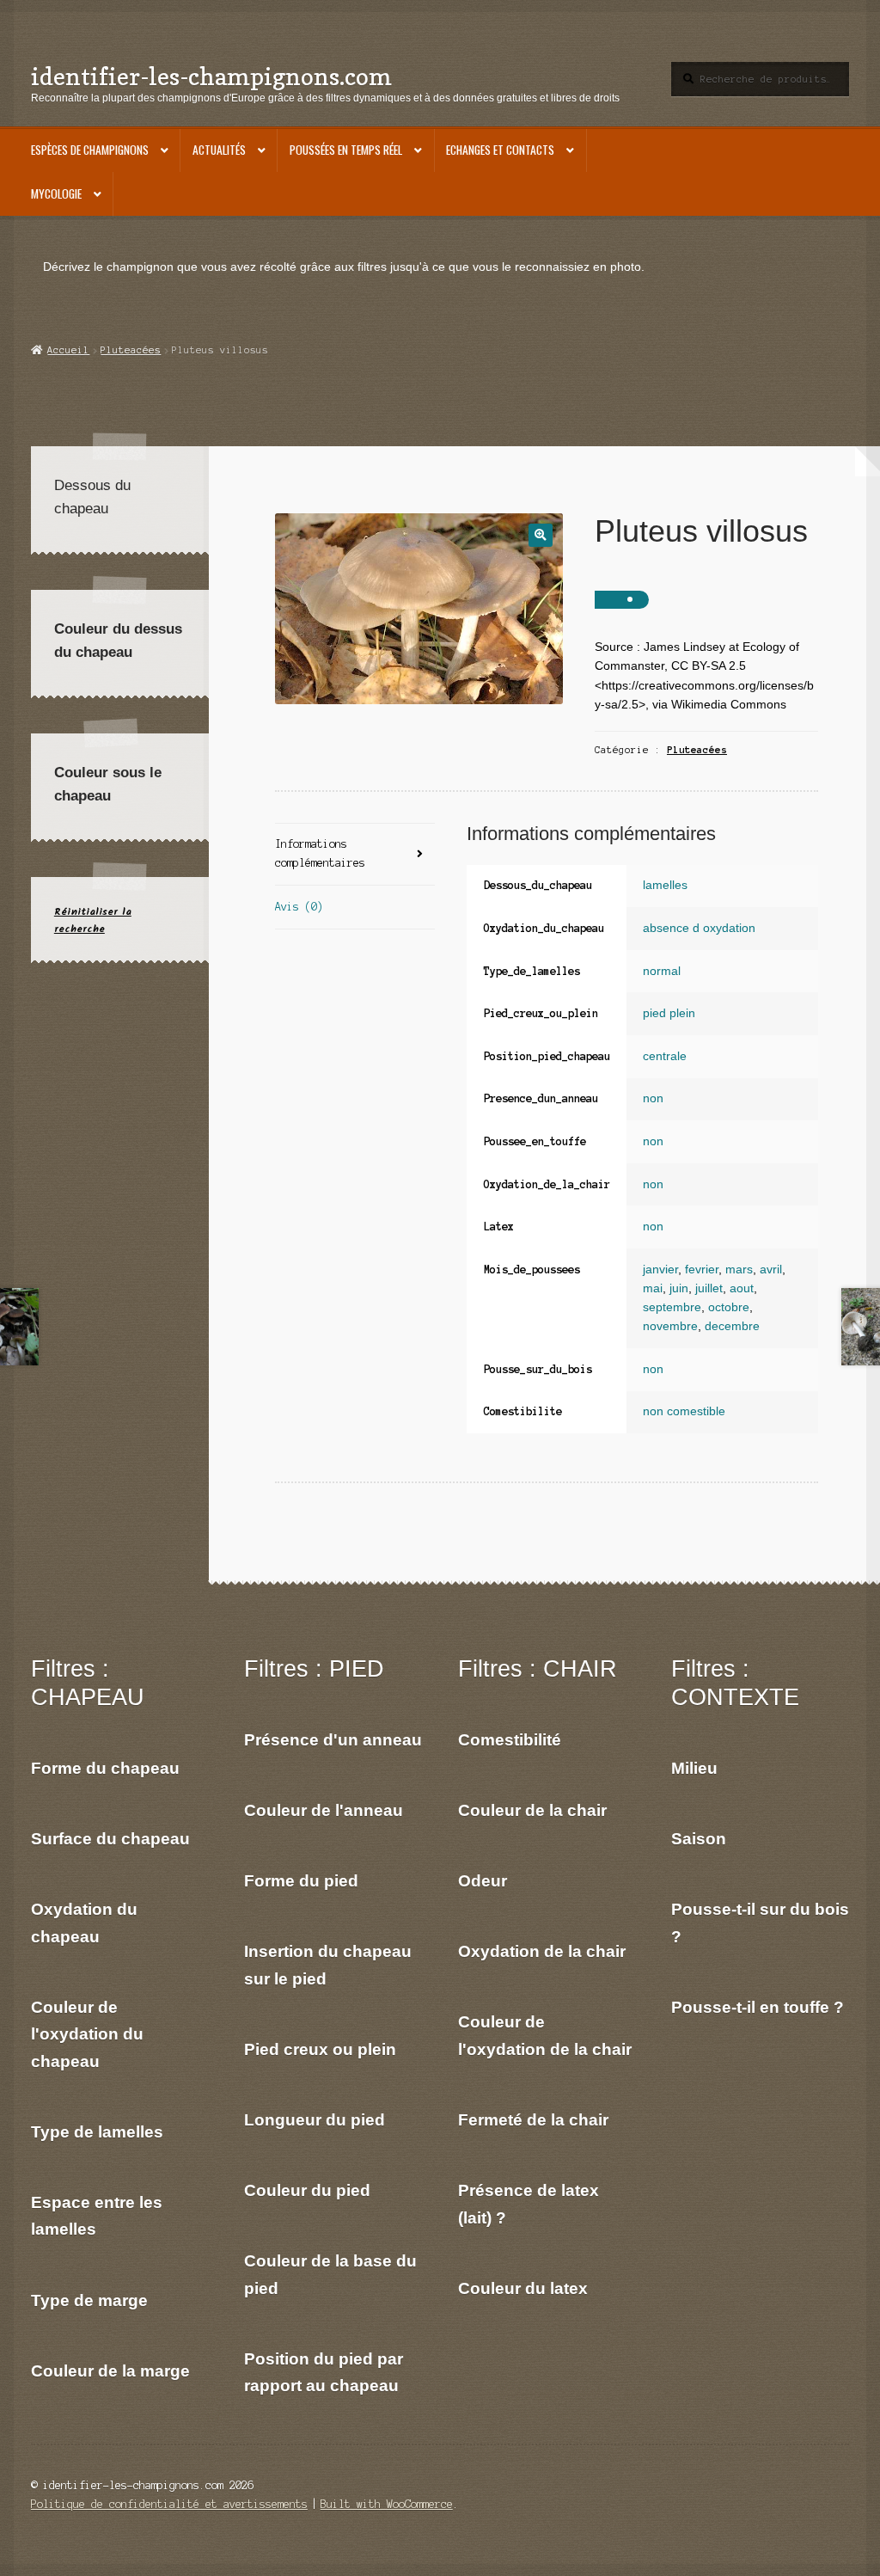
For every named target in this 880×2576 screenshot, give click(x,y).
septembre (672, 1307)
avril (771, 1270)
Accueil (68, 350)
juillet (709, 1288)
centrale (665, 1056)
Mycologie (56, 193)
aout (742, 1288)
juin (679, 1288)
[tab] (355, 855)
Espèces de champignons (90, 150)
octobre (729, 1307)
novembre (670, 1326)
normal (662, 971)
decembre (732, 1326)
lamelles (665, 885)
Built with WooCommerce (387, 2504)
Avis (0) (299, 907)
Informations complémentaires (320, 853)
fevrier (702, 1270)
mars (739, 1270)
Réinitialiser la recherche (93, 920)
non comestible (684, 1411)
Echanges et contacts (500, 150)
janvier (660, 1270)
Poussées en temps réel (346, 150)
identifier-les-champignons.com (211, 76)
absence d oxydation (699, 928)
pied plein (669, 1013)
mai (653, 1288)
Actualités (219, 150)
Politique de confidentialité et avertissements (169, 2504)
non (653, 1098)
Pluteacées (131, 350)
